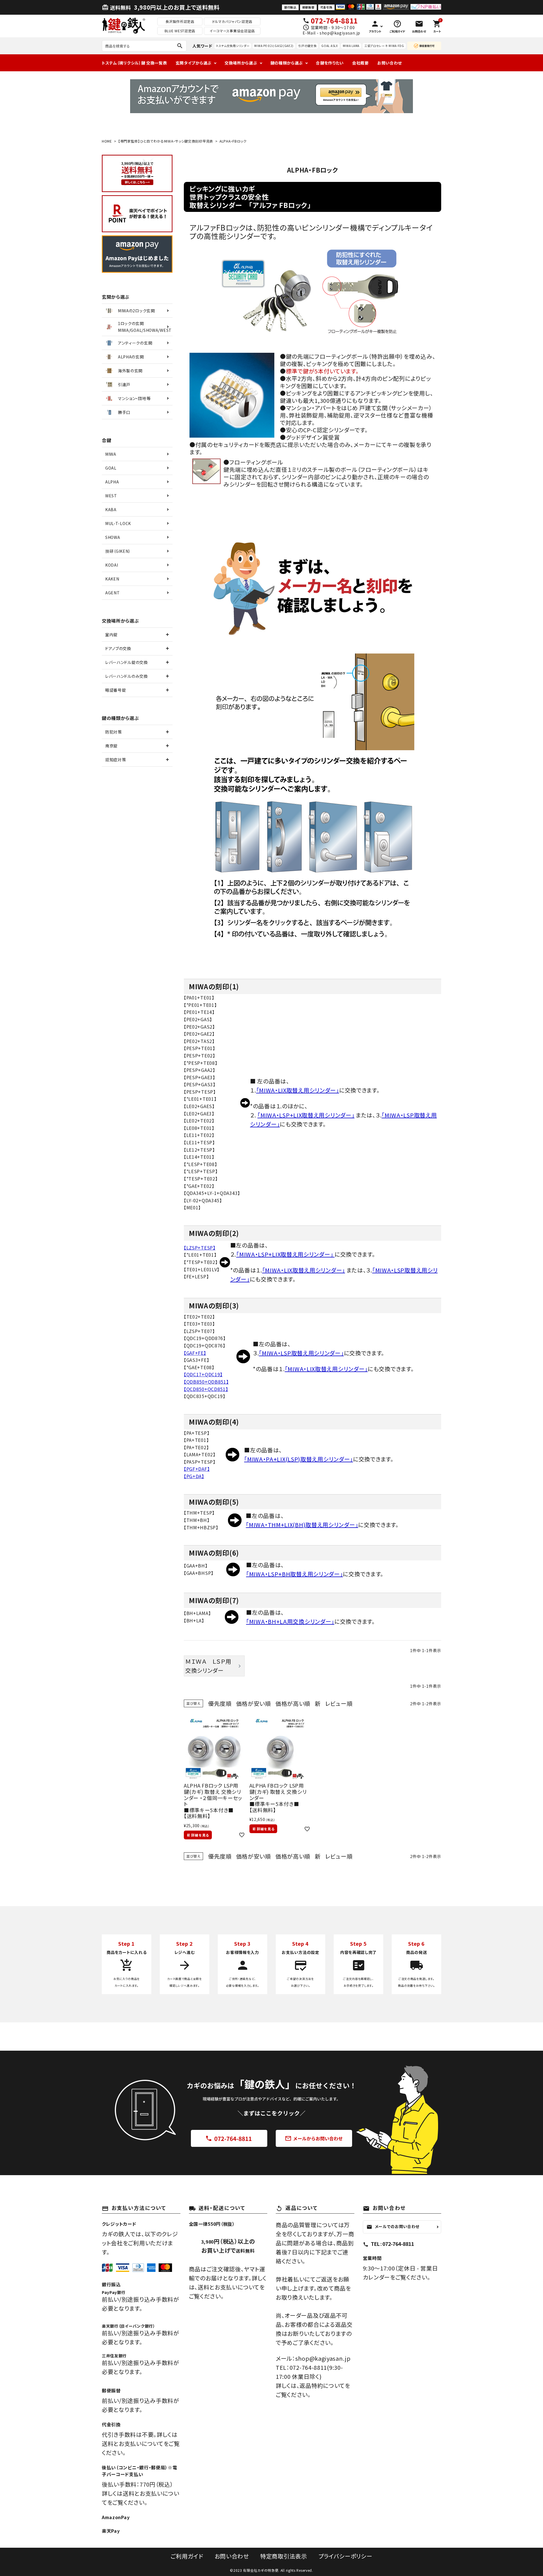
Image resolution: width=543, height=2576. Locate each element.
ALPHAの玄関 (131, 357)
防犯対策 (114, 732)
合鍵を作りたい (330, 63)
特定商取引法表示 (284, 2556)
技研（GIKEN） (118, 551)
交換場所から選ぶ (241, 63)
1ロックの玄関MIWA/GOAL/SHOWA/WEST (145, 327)
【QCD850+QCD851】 (206, 1389)
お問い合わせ (390, 63)
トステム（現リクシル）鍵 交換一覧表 (134, 63)
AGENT (113, 593)
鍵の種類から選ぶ (287, 63)
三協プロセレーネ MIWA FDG (384, 46)
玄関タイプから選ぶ (194, 63)
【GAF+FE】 (195, 1353)
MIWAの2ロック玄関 (136, 311)
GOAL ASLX (329, 46)
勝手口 (124, 412)
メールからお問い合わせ (314, 2139)
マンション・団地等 (134, 398)
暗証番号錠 (116, 690)
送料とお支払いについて (229, 2287)
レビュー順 (339, 1703)
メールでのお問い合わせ (393, 2227)
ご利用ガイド (187, 2556)
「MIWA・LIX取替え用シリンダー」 (298, 1090)
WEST (111, 496)
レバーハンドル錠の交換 (127, 662)
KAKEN (112, 579)
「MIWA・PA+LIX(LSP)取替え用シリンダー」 (299, 1459)
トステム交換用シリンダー (233, 46)
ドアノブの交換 (118, 648)
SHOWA (113, 537)
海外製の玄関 (130, 371)
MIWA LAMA (351, 46)
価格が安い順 (254, 1703)
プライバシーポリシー (345, 2556)
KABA (111, 509)
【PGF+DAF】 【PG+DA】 (197, 1472)
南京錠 (111, 746)
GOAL (111, 468)
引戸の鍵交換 (307, 46)
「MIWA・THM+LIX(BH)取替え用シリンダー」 (302, 1525)
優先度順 (220, 1703)
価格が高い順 (293, 1703)
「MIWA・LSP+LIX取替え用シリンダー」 (306, 1115)
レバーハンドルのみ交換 (127, 676)
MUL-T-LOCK (118, 523)
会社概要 (360, 63)
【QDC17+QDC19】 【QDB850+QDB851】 (206, 1378)
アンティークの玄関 (135, 343)
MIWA (111, 454)
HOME (107, 141)
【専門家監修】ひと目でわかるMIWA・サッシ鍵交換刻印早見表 (166, 141)
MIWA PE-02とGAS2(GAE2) (274, 46)
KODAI (112, 565)
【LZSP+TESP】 (200, 1248)
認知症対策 (116, 760)
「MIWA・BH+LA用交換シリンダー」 (290, 1621)
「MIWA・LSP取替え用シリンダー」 (301, 1353)
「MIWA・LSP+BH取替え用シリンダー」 (294, 1574)
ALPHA (112, 482)
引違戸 (124, 384)
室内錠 (111, 635)
